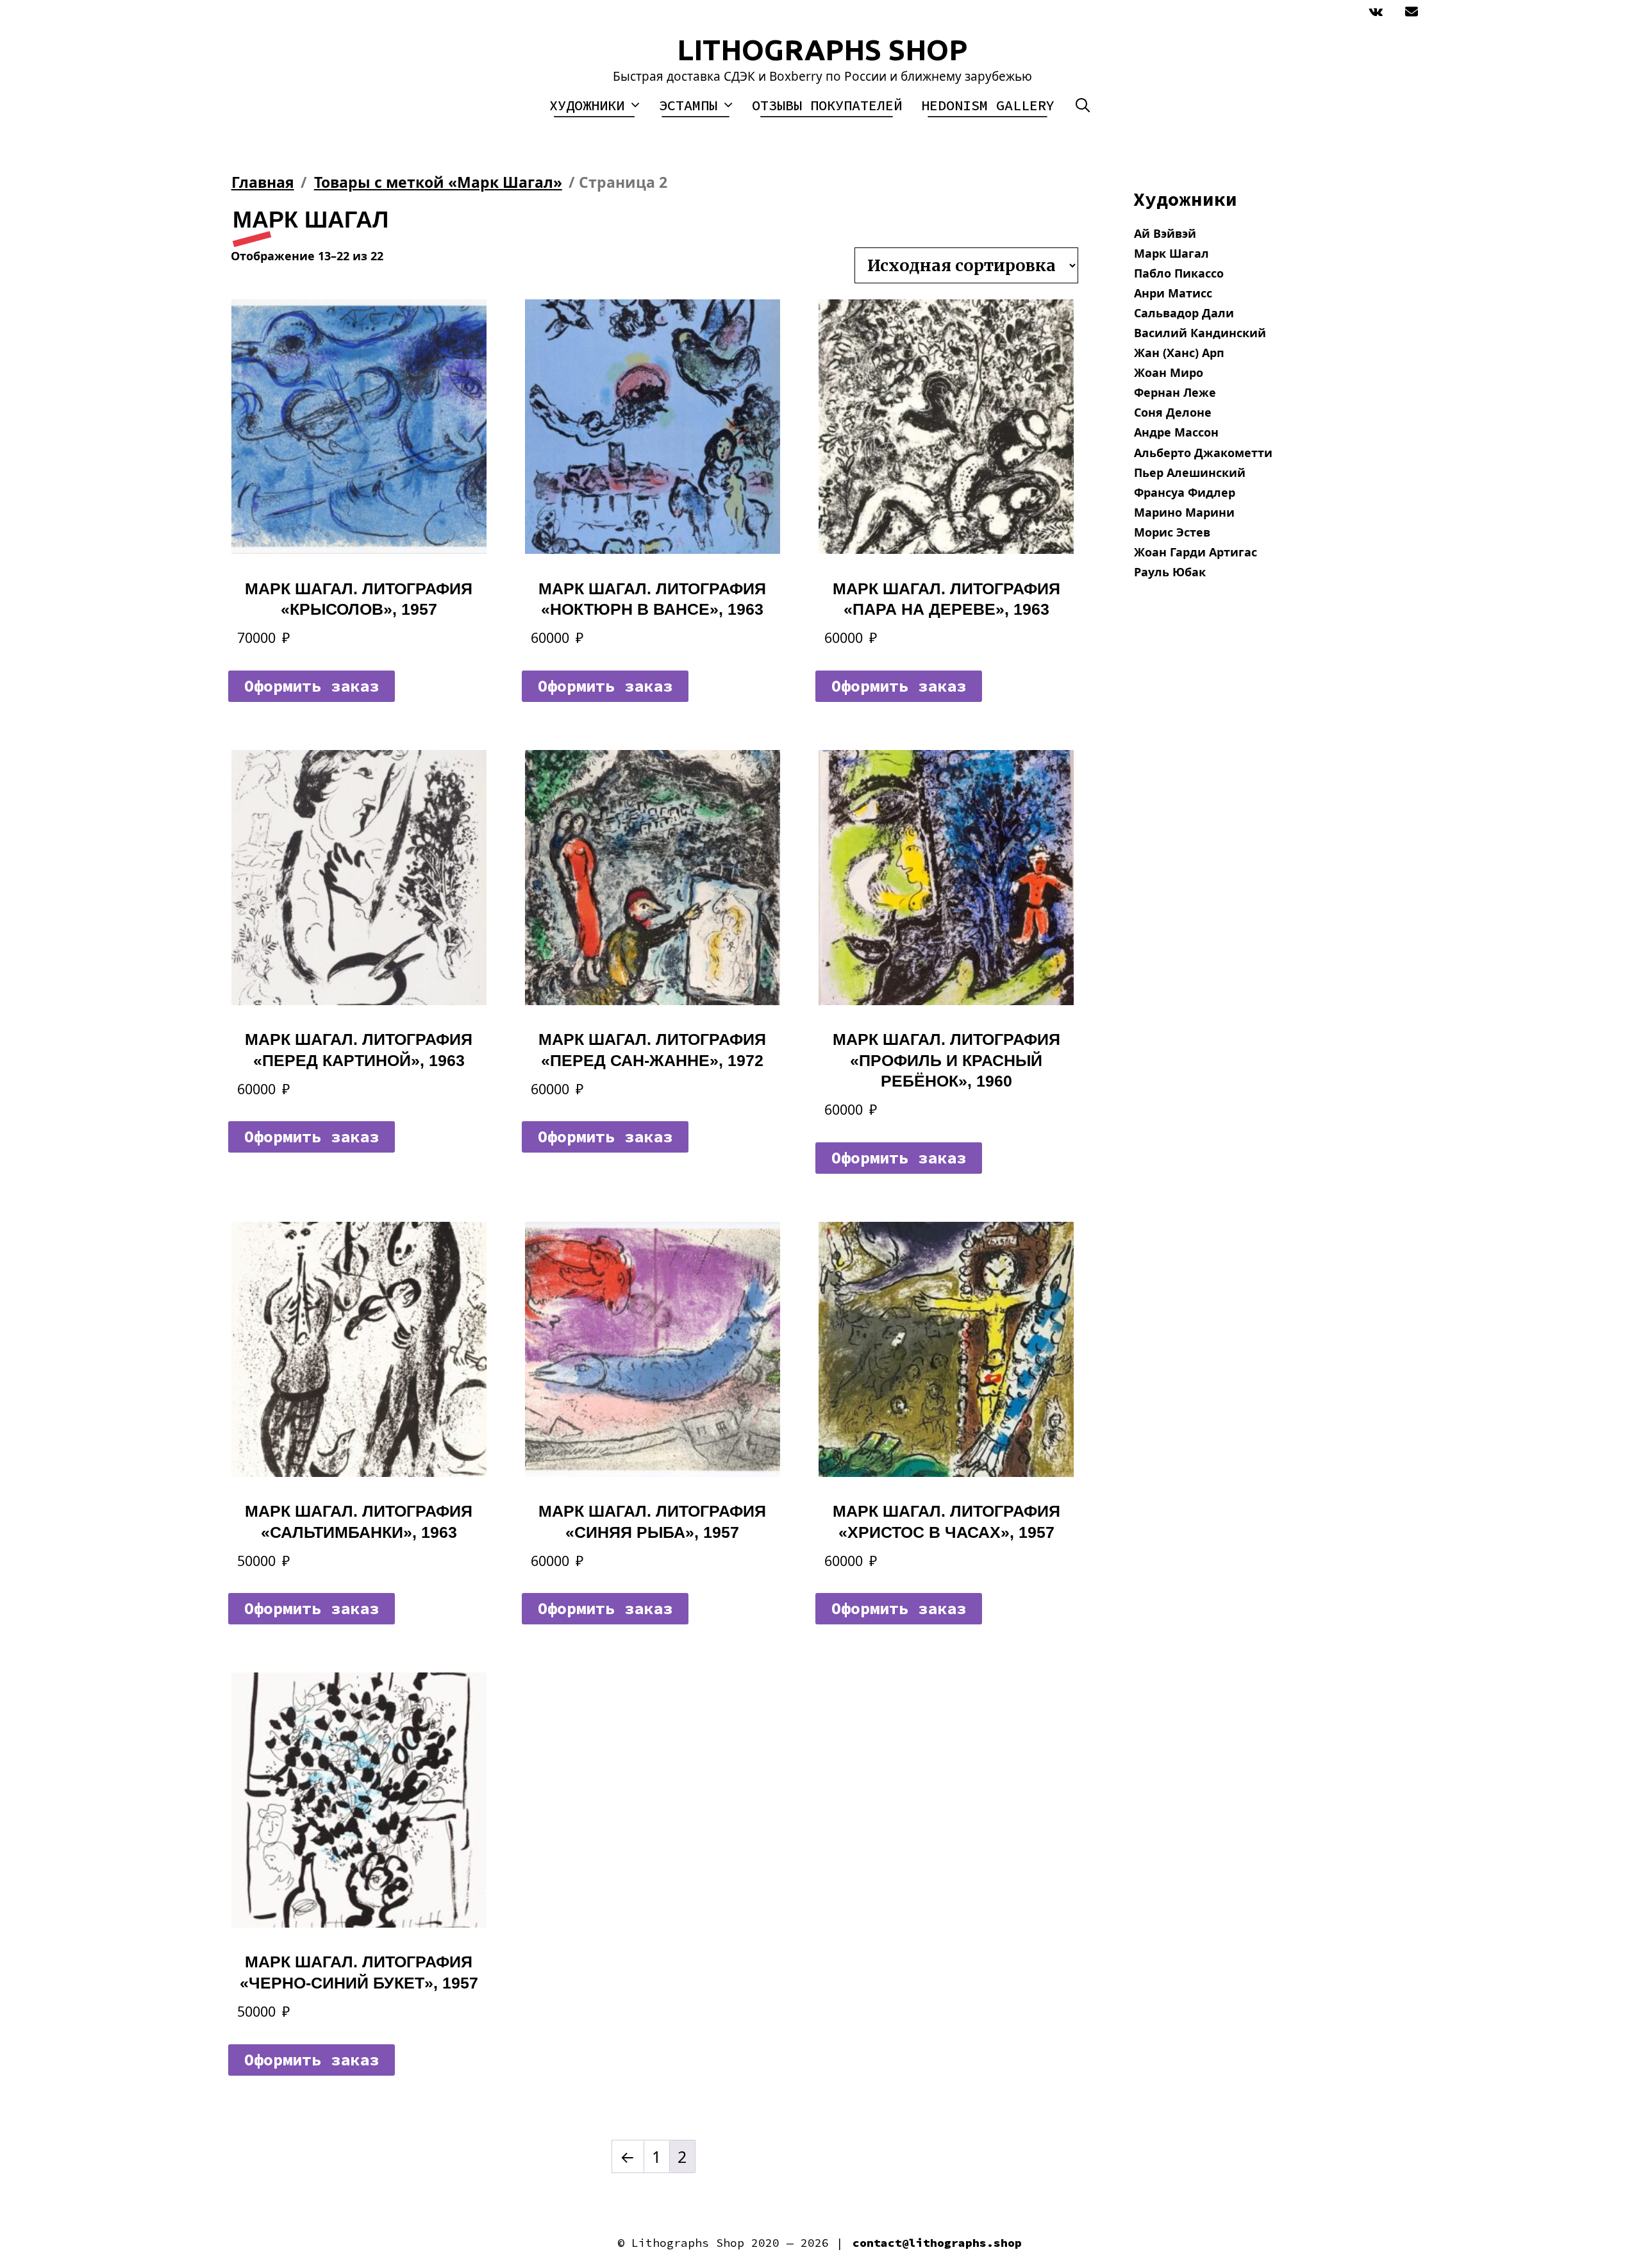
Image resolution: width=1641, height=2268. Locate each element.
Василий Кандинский (1200, 333)
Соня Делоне (1173, 412)
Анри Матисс (1173, 293)
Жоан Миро (1169, 372)
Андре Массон (1176, 432)
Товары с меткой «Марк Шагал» (438, 182)
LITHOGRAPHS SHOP (822, 50)
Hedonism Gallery (988, 105)
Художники (587, 105)
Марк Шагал (1171, 253)
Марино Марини (1184, 512)
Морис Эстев (1172, 532)
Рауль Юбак (1170, 572)
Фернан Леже (1175, 392)
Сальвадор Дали (1184, 313)
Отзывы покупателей (827, 105)
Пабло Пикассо (1179, 273)
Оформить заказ (312, 686)
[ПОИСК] (1083, 105)
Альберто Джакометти (1203, 453)
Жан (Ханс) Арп (1179, 353)
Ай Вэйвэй (1165, 233)
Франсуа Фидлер (1185, 492)
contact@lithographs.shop (937, 2243)
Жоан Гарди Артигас (1195, 552)
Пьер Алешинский (1190, 472)
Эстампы (688, 105)
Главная (263, 182)
